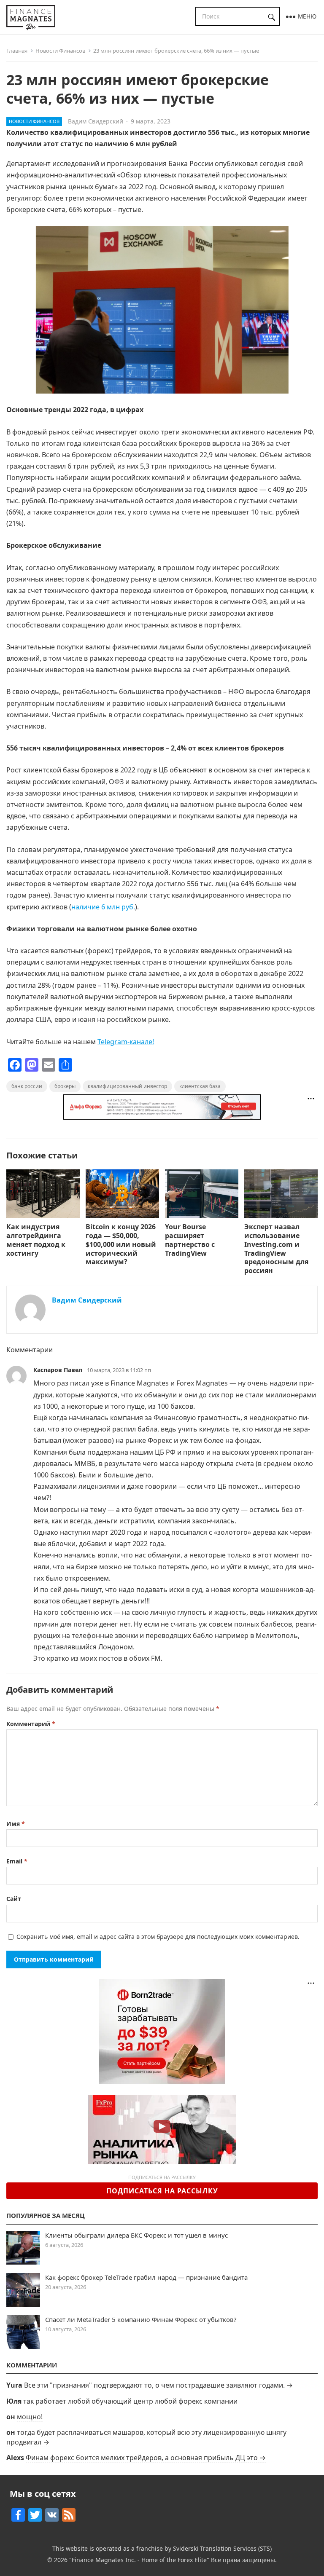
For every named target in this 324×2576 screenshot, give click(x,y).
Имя (16, 1824)
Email (17, 1861)
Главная (17, 51)
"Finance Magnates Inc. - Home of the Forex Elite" (139, 2560)
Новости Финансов (60, 51)
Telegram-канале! (126, 1042)
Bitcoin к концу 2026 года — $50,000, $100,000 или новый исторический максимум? (121, 1244)
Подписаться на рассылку (162, 2191)
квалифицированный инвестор (127, 1086)
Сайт (14, 1899)
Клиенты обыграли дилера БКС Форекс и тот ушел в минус (136, 2235)
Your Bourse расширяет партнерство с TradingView (190, 1240)
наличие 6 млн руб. (103, 907)
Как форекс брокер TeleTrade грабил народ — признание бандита (146, 2277)
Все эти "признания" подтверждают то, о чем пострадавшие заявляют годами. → (158, 2385)
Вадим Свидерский (96, 121)
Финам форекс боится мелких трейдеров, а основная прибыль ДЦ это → (146, 2458)
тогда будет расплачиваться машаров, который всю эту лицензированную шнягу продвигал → (146, 2437)
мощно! (30, 2417)
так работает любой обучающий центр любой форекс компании (130, 2401)
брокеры (65, 1086)
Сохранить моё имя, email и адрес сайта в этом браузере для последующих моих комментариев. (158, 1937)
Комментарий (31, 1724)
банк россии (27, 1086)
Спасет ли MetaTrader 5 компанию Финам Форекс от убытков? (141, 2319)
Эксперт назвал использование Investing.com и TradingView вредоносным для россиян (276, 1249)
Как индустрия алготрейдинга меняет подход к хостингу (36, 1240)
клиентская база (200, 1086)
